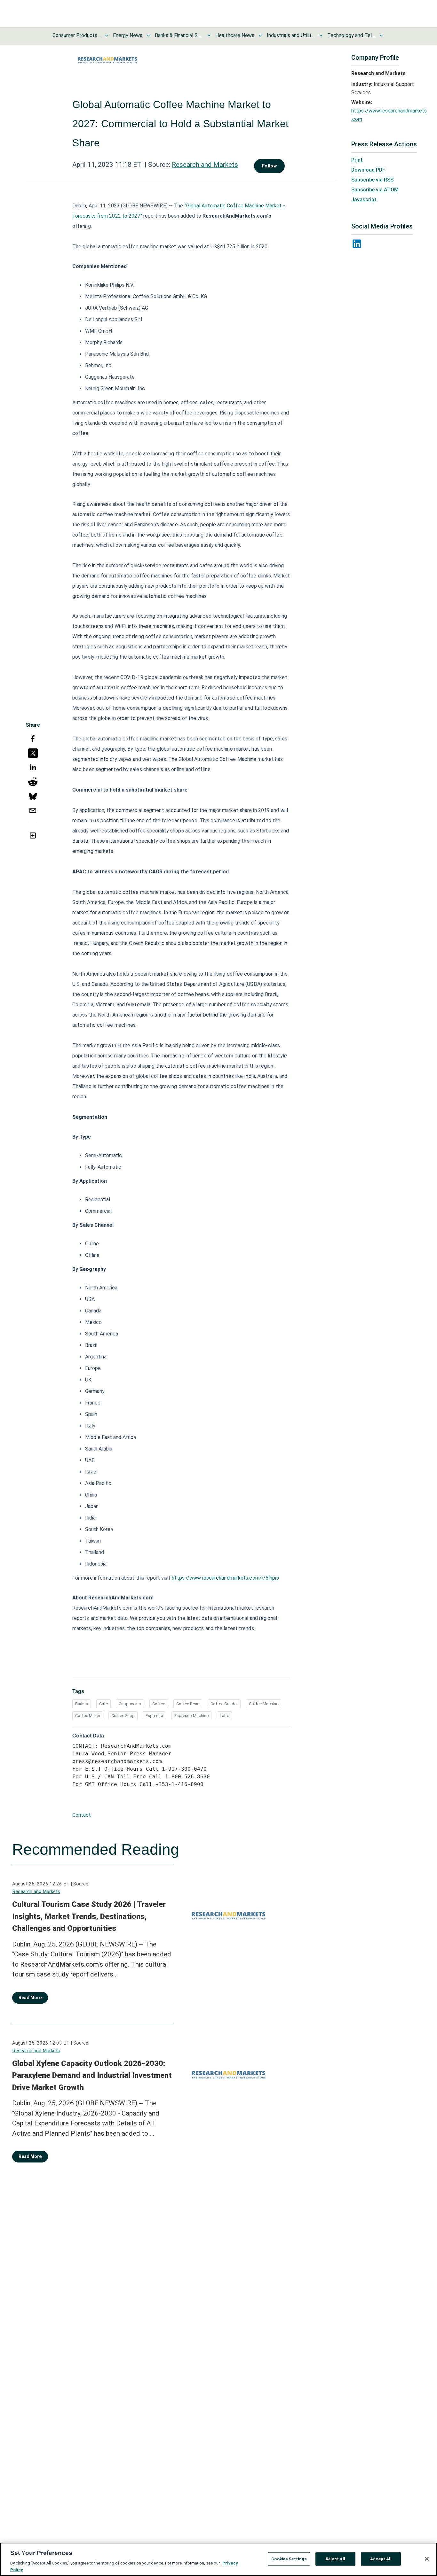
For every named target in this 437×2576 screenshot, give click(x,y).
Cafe (103, 1704)
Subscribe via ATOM (375, 190)
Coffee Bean (188, 1704)
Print (357, 160)
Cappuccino (130, 1704)
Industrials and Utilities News (291, 35)
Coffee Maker (88, 1716)
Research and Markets (205, 165)
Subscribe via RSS (372, 180)
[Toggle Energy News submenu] (148, 35)
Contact (82, 1815)
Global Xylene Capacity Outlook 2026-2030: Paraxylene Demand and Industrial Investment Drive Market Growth (92, 2075)
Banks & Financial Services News (179, 35)
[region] (219, 2559)
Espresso (154, 1716)
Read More (30, 1998)
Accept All (381, 2559)
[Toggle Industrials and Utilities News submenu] (321, 35)
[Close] (427, 2559)
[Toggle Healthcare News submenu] (260, 35)
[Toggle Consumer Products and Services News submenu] (107, 35)
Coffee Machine (264, 1704)
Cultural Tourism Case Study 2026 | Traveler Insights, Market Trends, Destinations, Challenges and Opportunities (89, 1916)
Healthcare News (235, 35)
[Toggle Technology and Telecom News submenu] (381, 35)
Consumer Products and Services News (76, 35)
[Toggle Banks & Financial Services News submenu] (209, 35)
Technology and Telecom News (351, 35)
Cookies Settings (289, 2559)
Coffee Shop (123, 1716)
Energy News (128, 35)
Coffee (159, 1704)
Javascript (364, 200)
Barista (82, 1704)
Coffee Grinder (224, 1704)
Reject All (335, 2559)
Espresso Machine (191, 1716)
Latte (224, 1716)
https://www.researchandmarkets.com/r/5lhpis (225, 1578)
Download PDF (368, 170)
